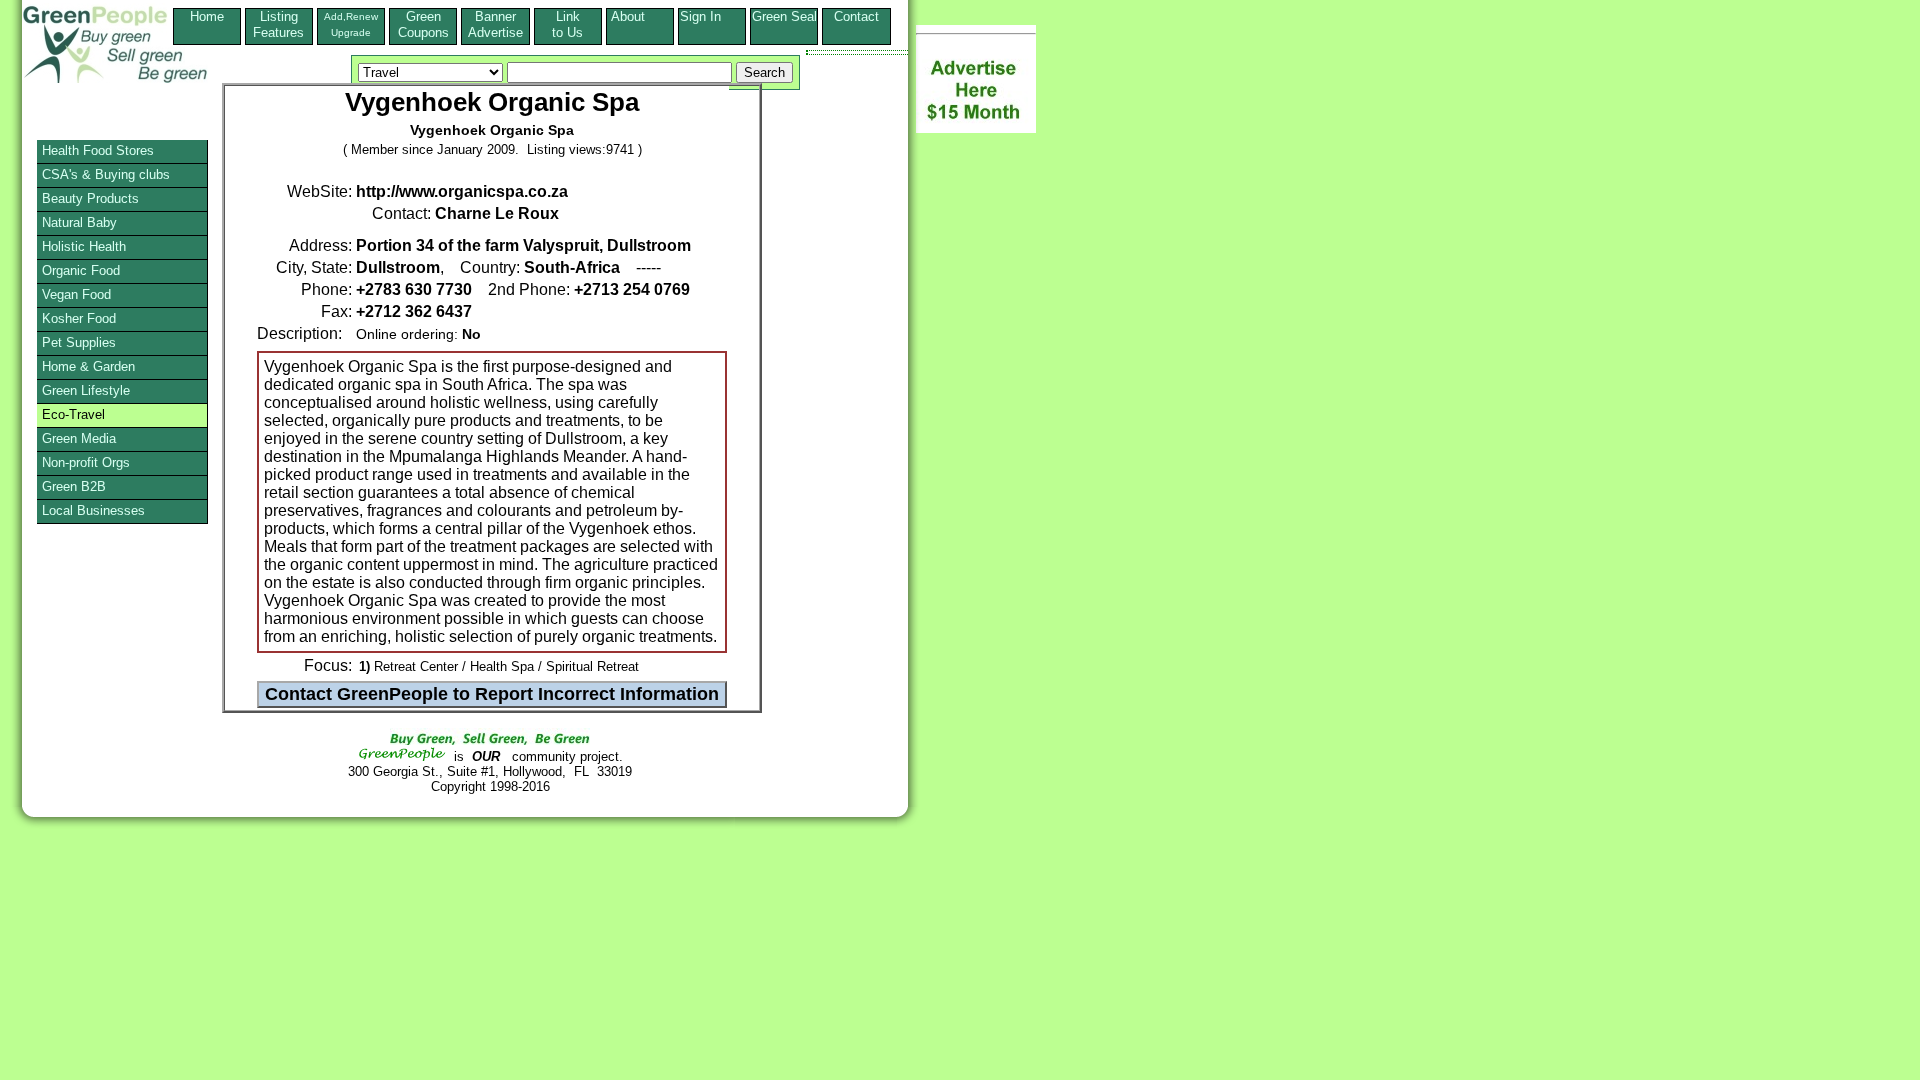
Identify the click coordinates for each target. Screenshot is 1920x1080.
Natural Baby (79, 222)
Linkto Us (567, 24)
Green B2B (74, 486)
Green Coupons (423, 24)
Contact (856, 24)
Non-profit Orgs (86, 462)
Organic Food (81, 270)
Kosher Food (79, 318)
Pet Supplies (79, 342)
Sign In (712, 16)
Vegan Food (76, 294)
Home (207, 16)
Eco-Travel (73, 414)
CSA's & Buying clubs (106, 174)
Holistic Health (84, 246)
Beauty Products (90, 198)
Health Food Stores (98, 150)
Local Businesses (93, 510)
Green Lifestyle (86, 390)
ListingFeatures (278, 24)
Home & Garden (88, 366)
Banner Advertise (495, 24)
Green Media (79, 438)
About (640, 16)
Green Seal (784, 16)
